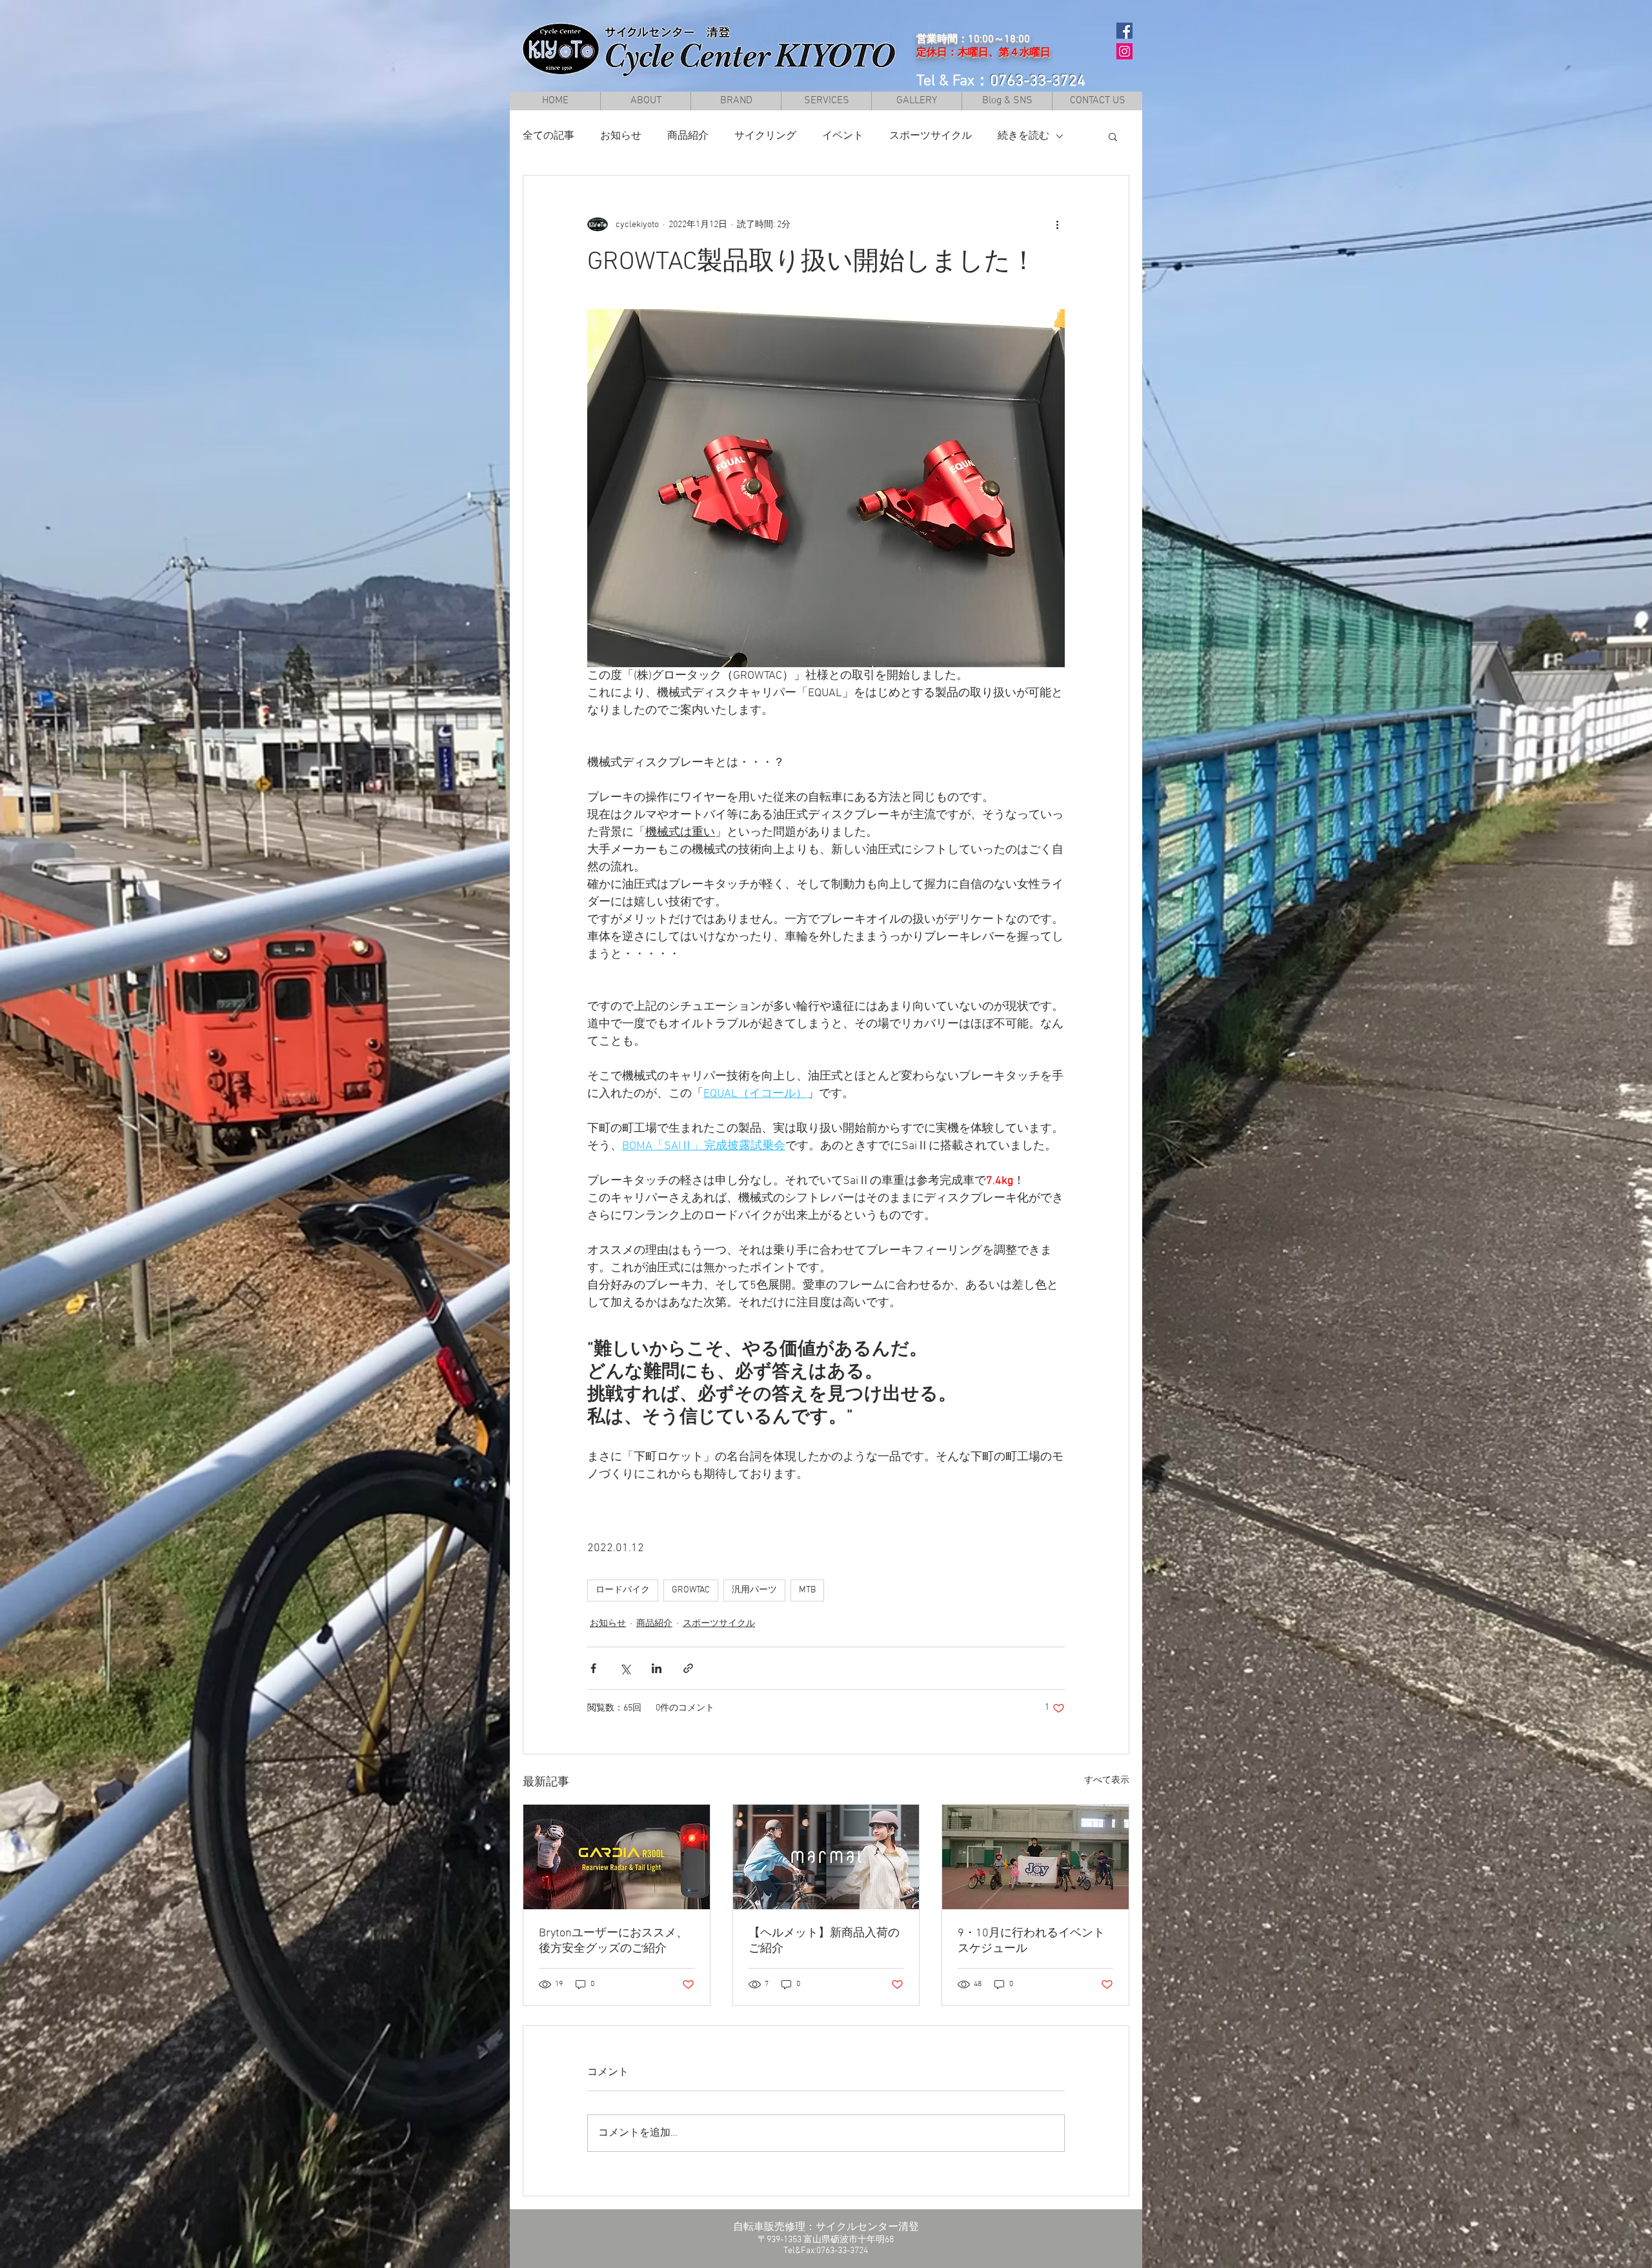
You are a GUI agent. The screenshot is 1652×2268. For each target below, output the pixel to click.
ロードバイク (623, 1590)
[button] (736, 101)
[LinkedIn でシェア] (657, 1668)
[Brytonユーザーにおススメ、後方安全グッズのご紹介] (617, 1857)
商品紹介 (688, 136)
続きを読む (1023, 136)
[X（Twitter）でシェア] (625, 1668)
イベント (843, 136)
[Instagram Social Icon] (1124, 51)
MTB (807, 1590)
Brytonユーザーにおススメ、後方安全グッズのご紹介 (613, 1941)
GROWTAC (691, 1590)
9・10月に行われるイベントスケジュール (1031, 1941)
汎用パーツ (754, 1590)
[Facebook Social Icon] (1124, 31)
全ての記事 (549, 136)
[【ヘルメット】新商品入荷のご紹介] (826, 1857)
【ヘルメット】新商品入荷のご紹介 (824, 1941)
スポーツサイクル (931, 136)
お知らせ (621, 136)
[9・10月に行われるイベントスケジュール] (1035, 1857)
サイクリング (765, 136)
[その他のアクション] (1057, 225)
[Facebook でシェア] (593, 1668)
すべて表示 (1107, 1781)
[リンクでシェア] (688, 1668)
